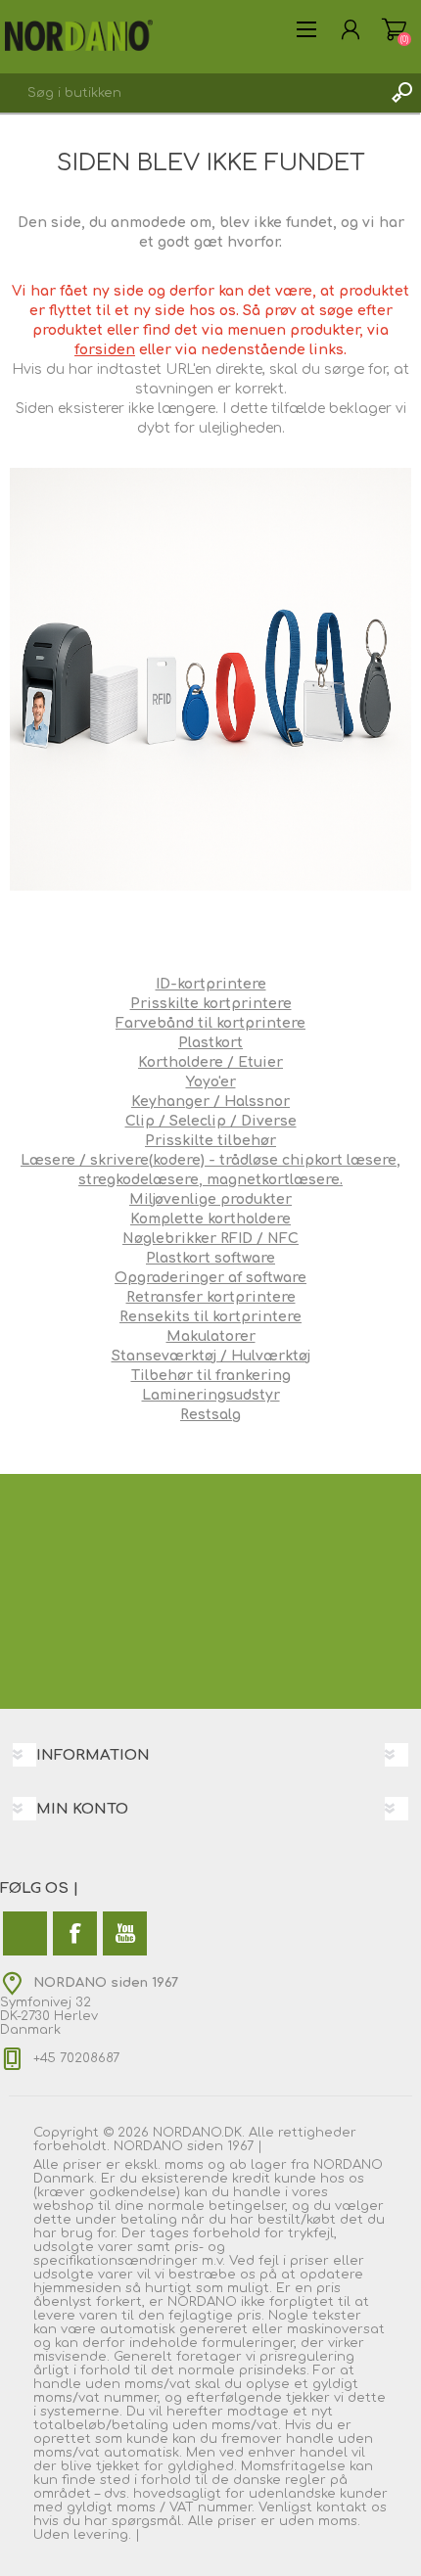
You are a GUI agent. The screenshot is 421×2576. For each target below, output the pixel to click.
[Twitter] (25, 1933)
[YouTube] (125, 1933)
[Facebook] (75, 1933)
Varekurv (394, 29)
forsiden (105, 350)
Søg (401, 93)
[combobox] (191, 93)
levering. (102, 2535)
